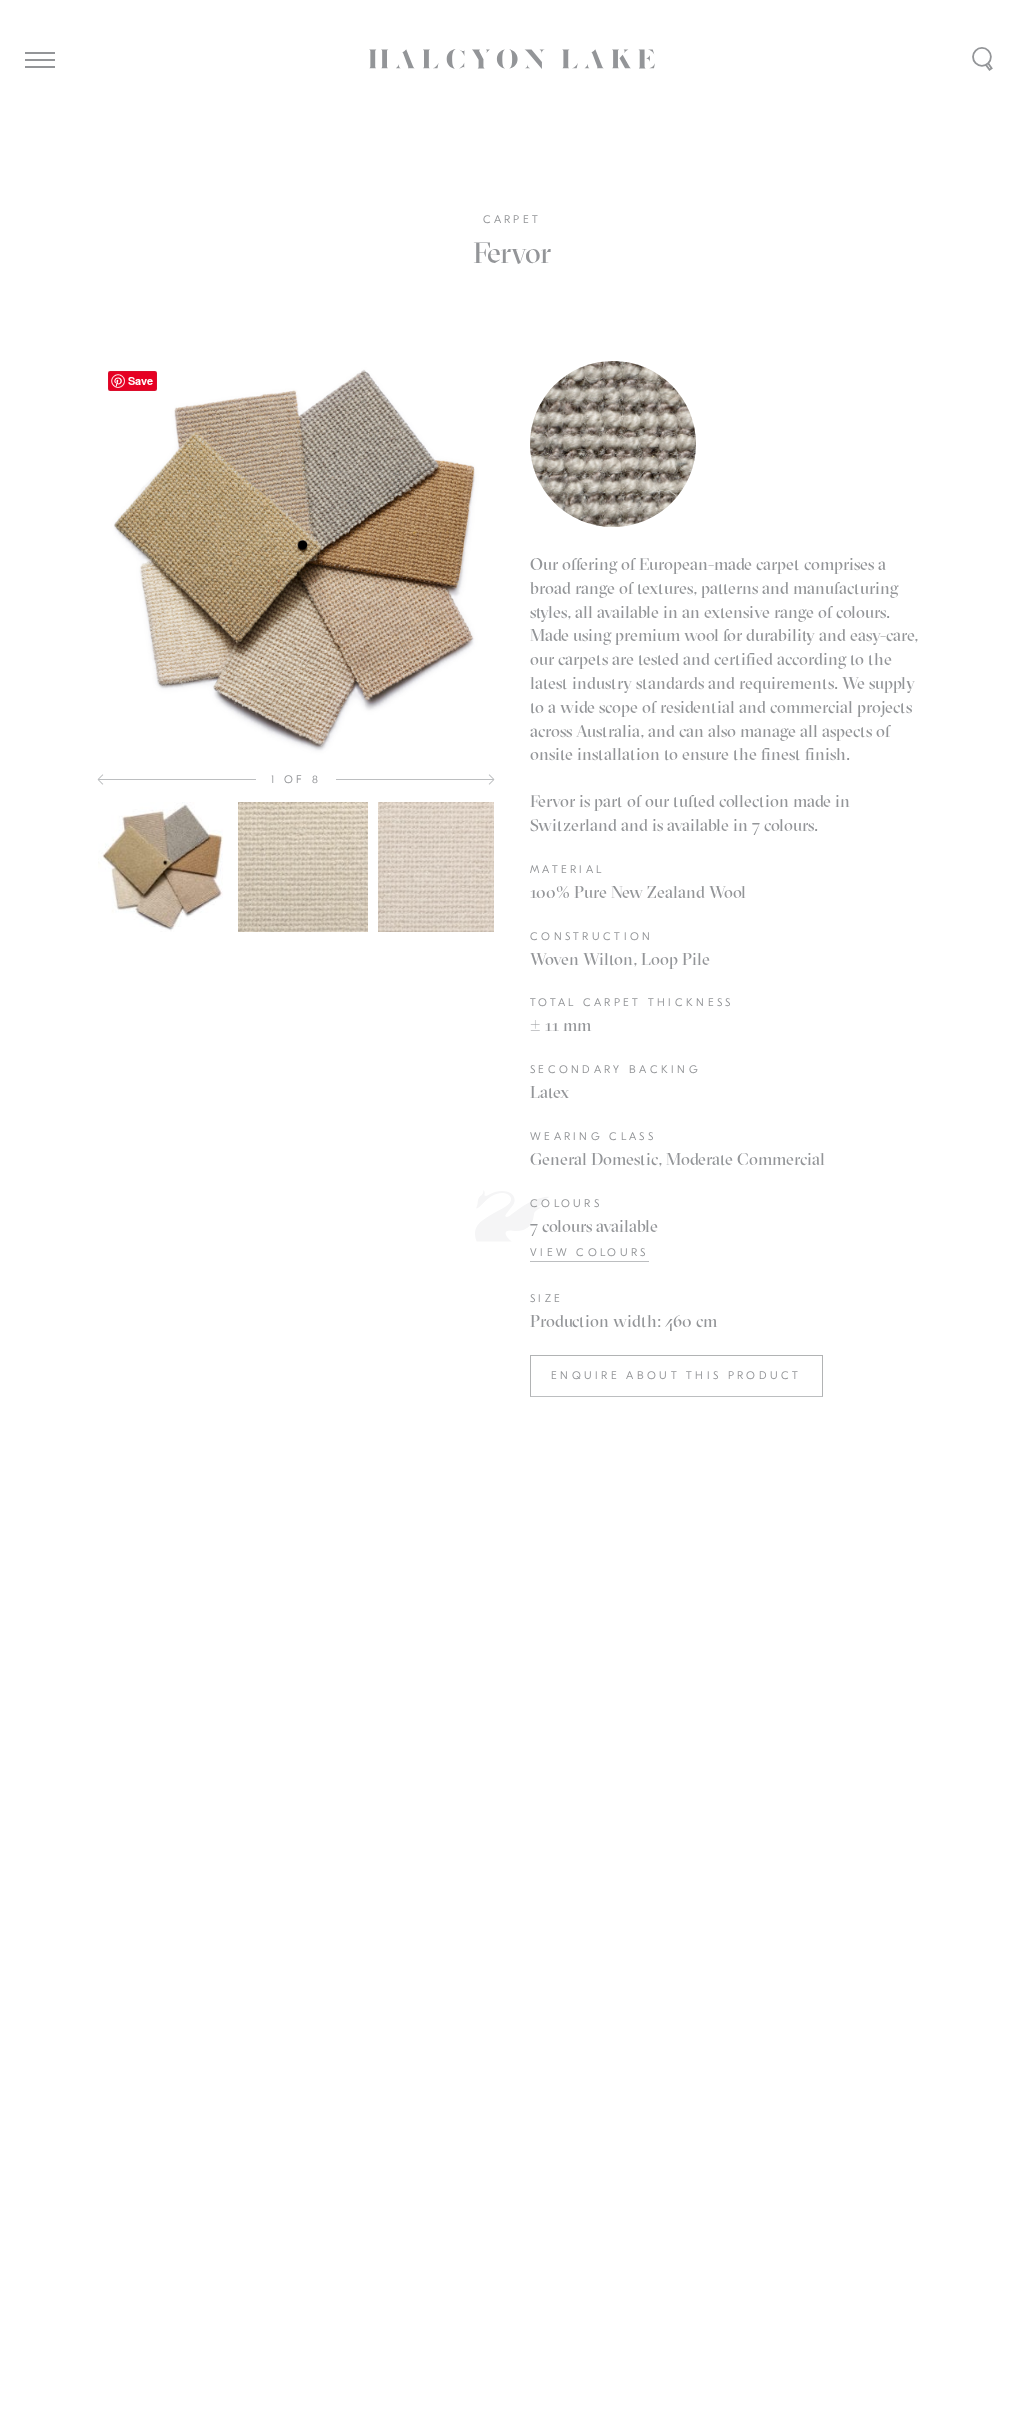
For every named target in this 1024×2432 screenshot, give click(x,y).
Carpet (512, 219)
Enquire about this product (676, 1375)
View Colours (589, 1252)
